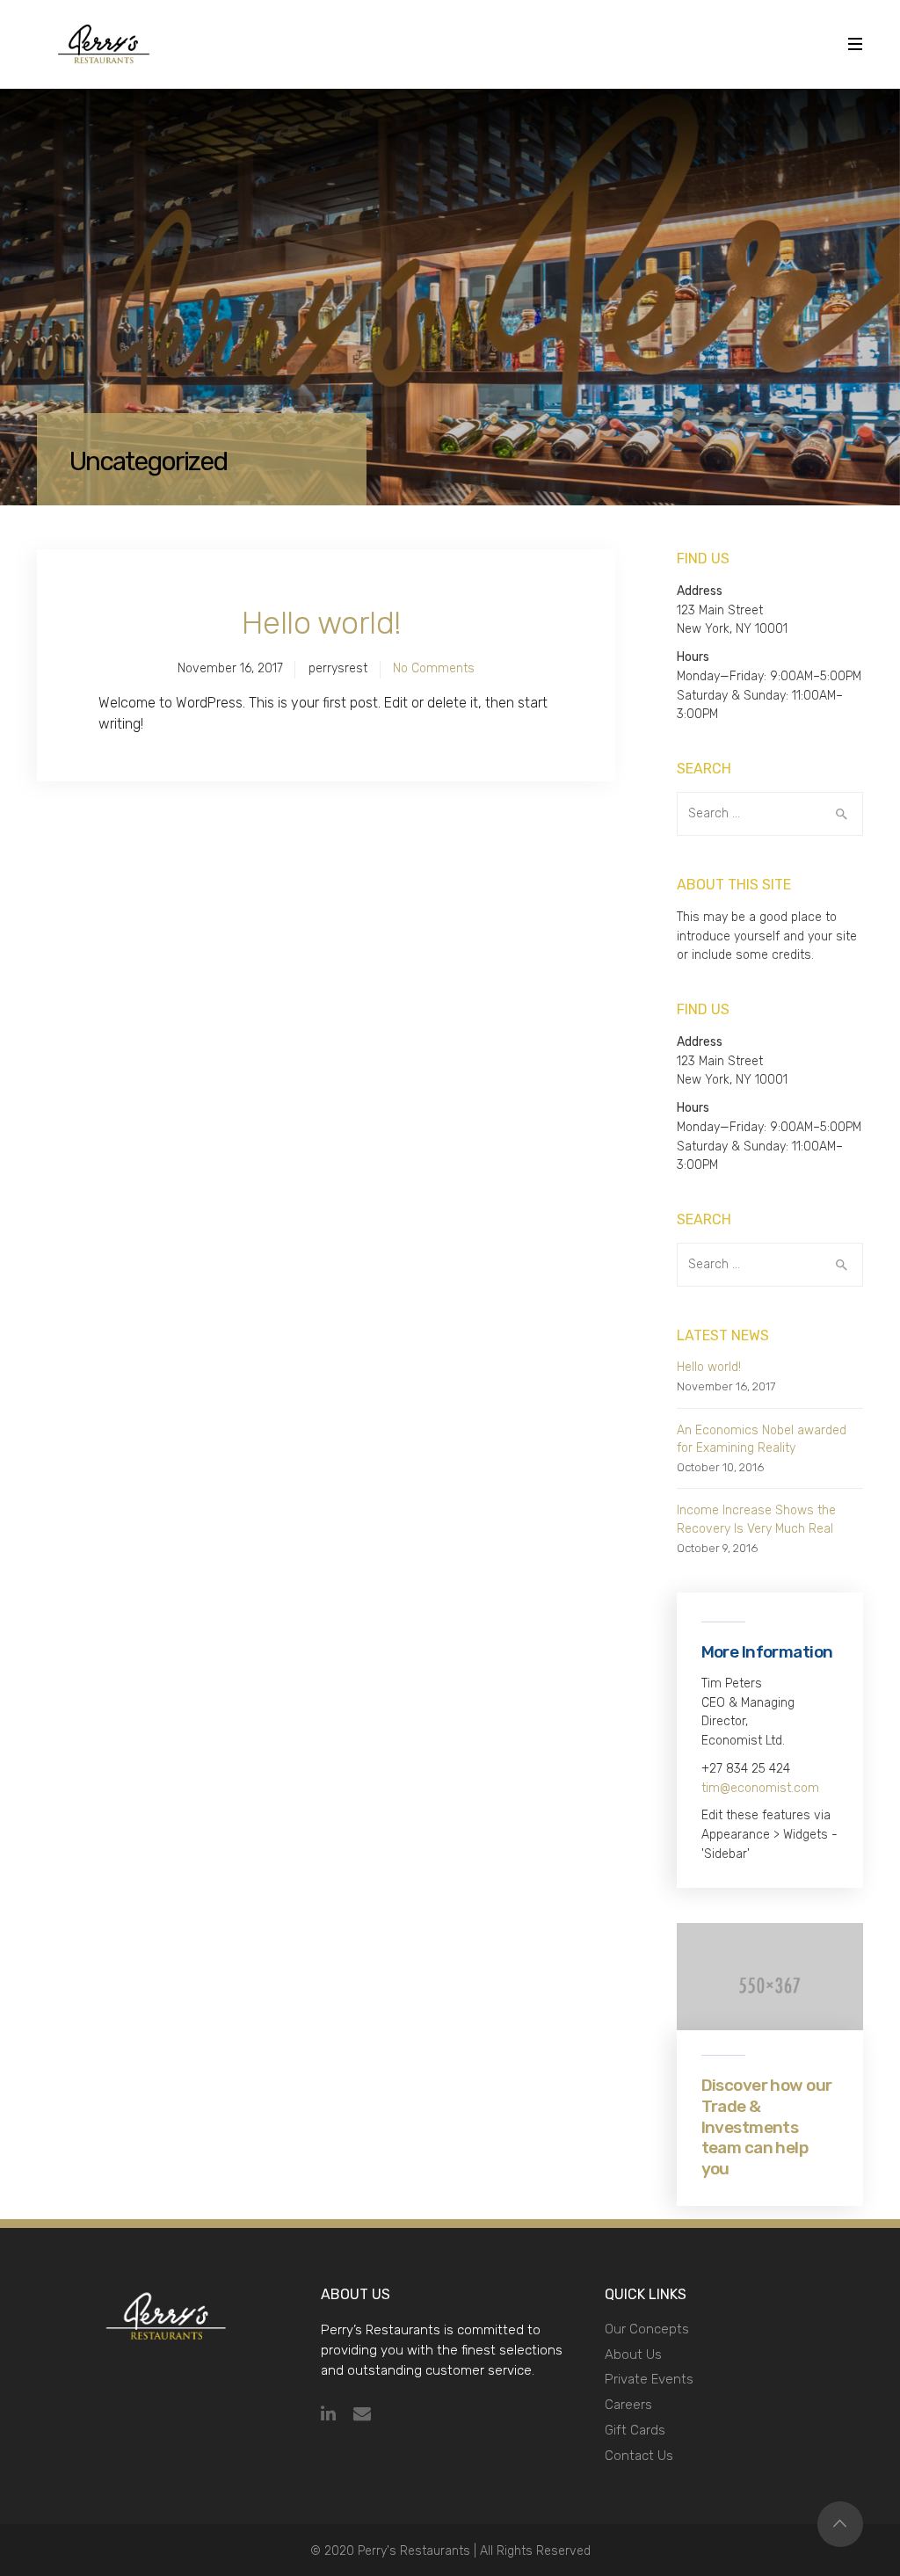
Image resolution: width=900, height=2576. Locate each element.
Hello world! (322, 623)
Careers (628, 2405)
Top (840, 2524)
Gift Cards (635, 2430)
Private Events (649, 2379)
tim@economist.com (760, 1788)
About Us (633, 2355)
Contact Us (639, 2456)
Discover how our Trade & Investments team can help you (767, 2127)
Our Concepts (647, 2329)
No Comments (434, 668)
